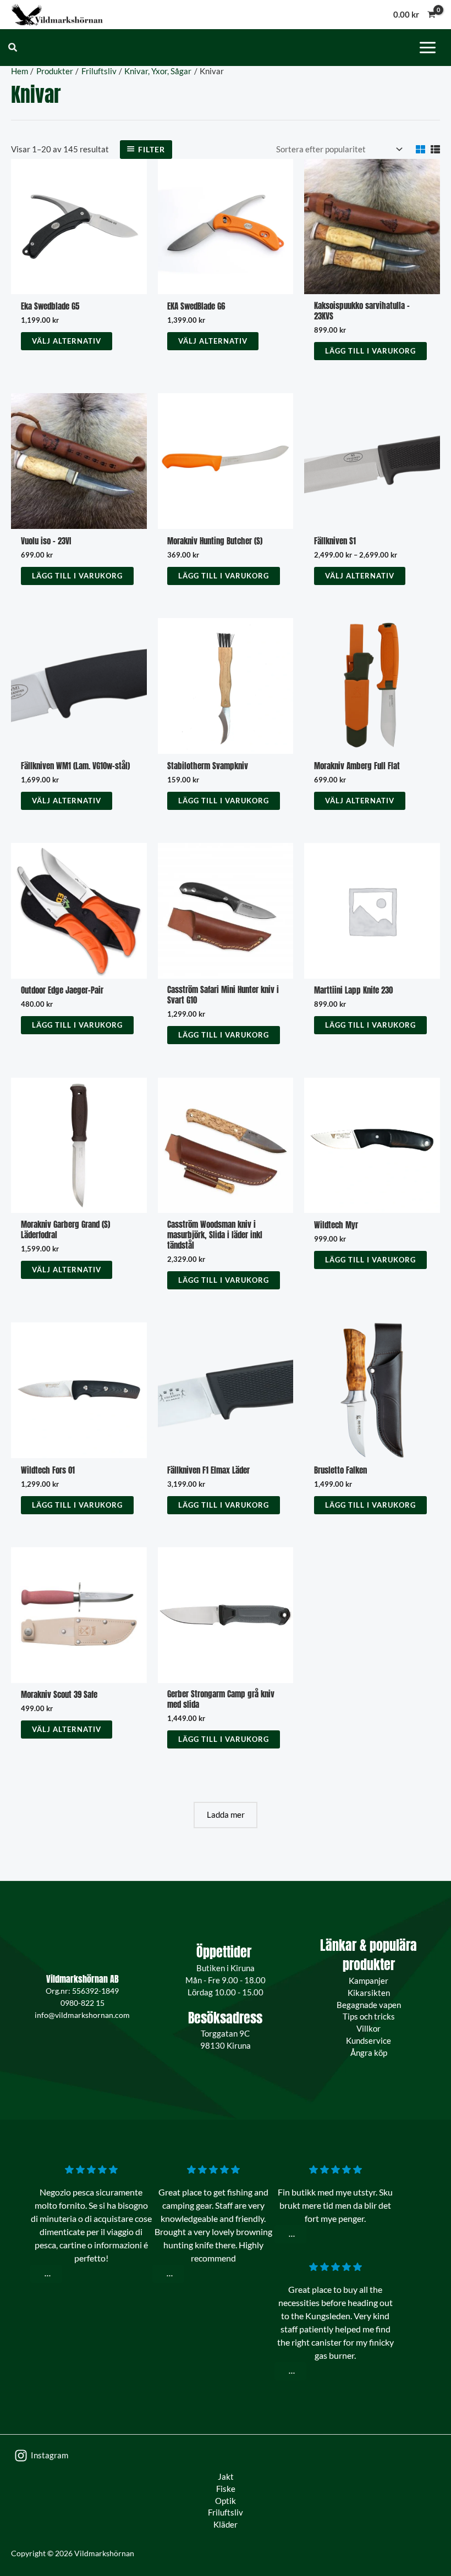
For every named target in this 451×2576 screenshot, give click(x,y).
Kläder (226, 2525)
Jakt (226, 2477)
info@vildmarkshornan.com (82, 2015)
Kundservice (369, 2041)
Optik (226, 2501)
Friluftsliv (226, 2512)
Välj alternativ (67, 341)
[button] (13, 48)
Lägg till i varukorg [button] (370, 351)
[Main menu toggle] (428, 47)
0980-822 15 (82, 2003)
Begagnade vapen (369, 2005)
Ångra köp (369, 2053)
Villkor (369, 2029)
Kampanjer (369, 1981)
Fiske (226, 2489)
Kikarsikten (369, 1993)
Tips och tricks (369, 2017)
